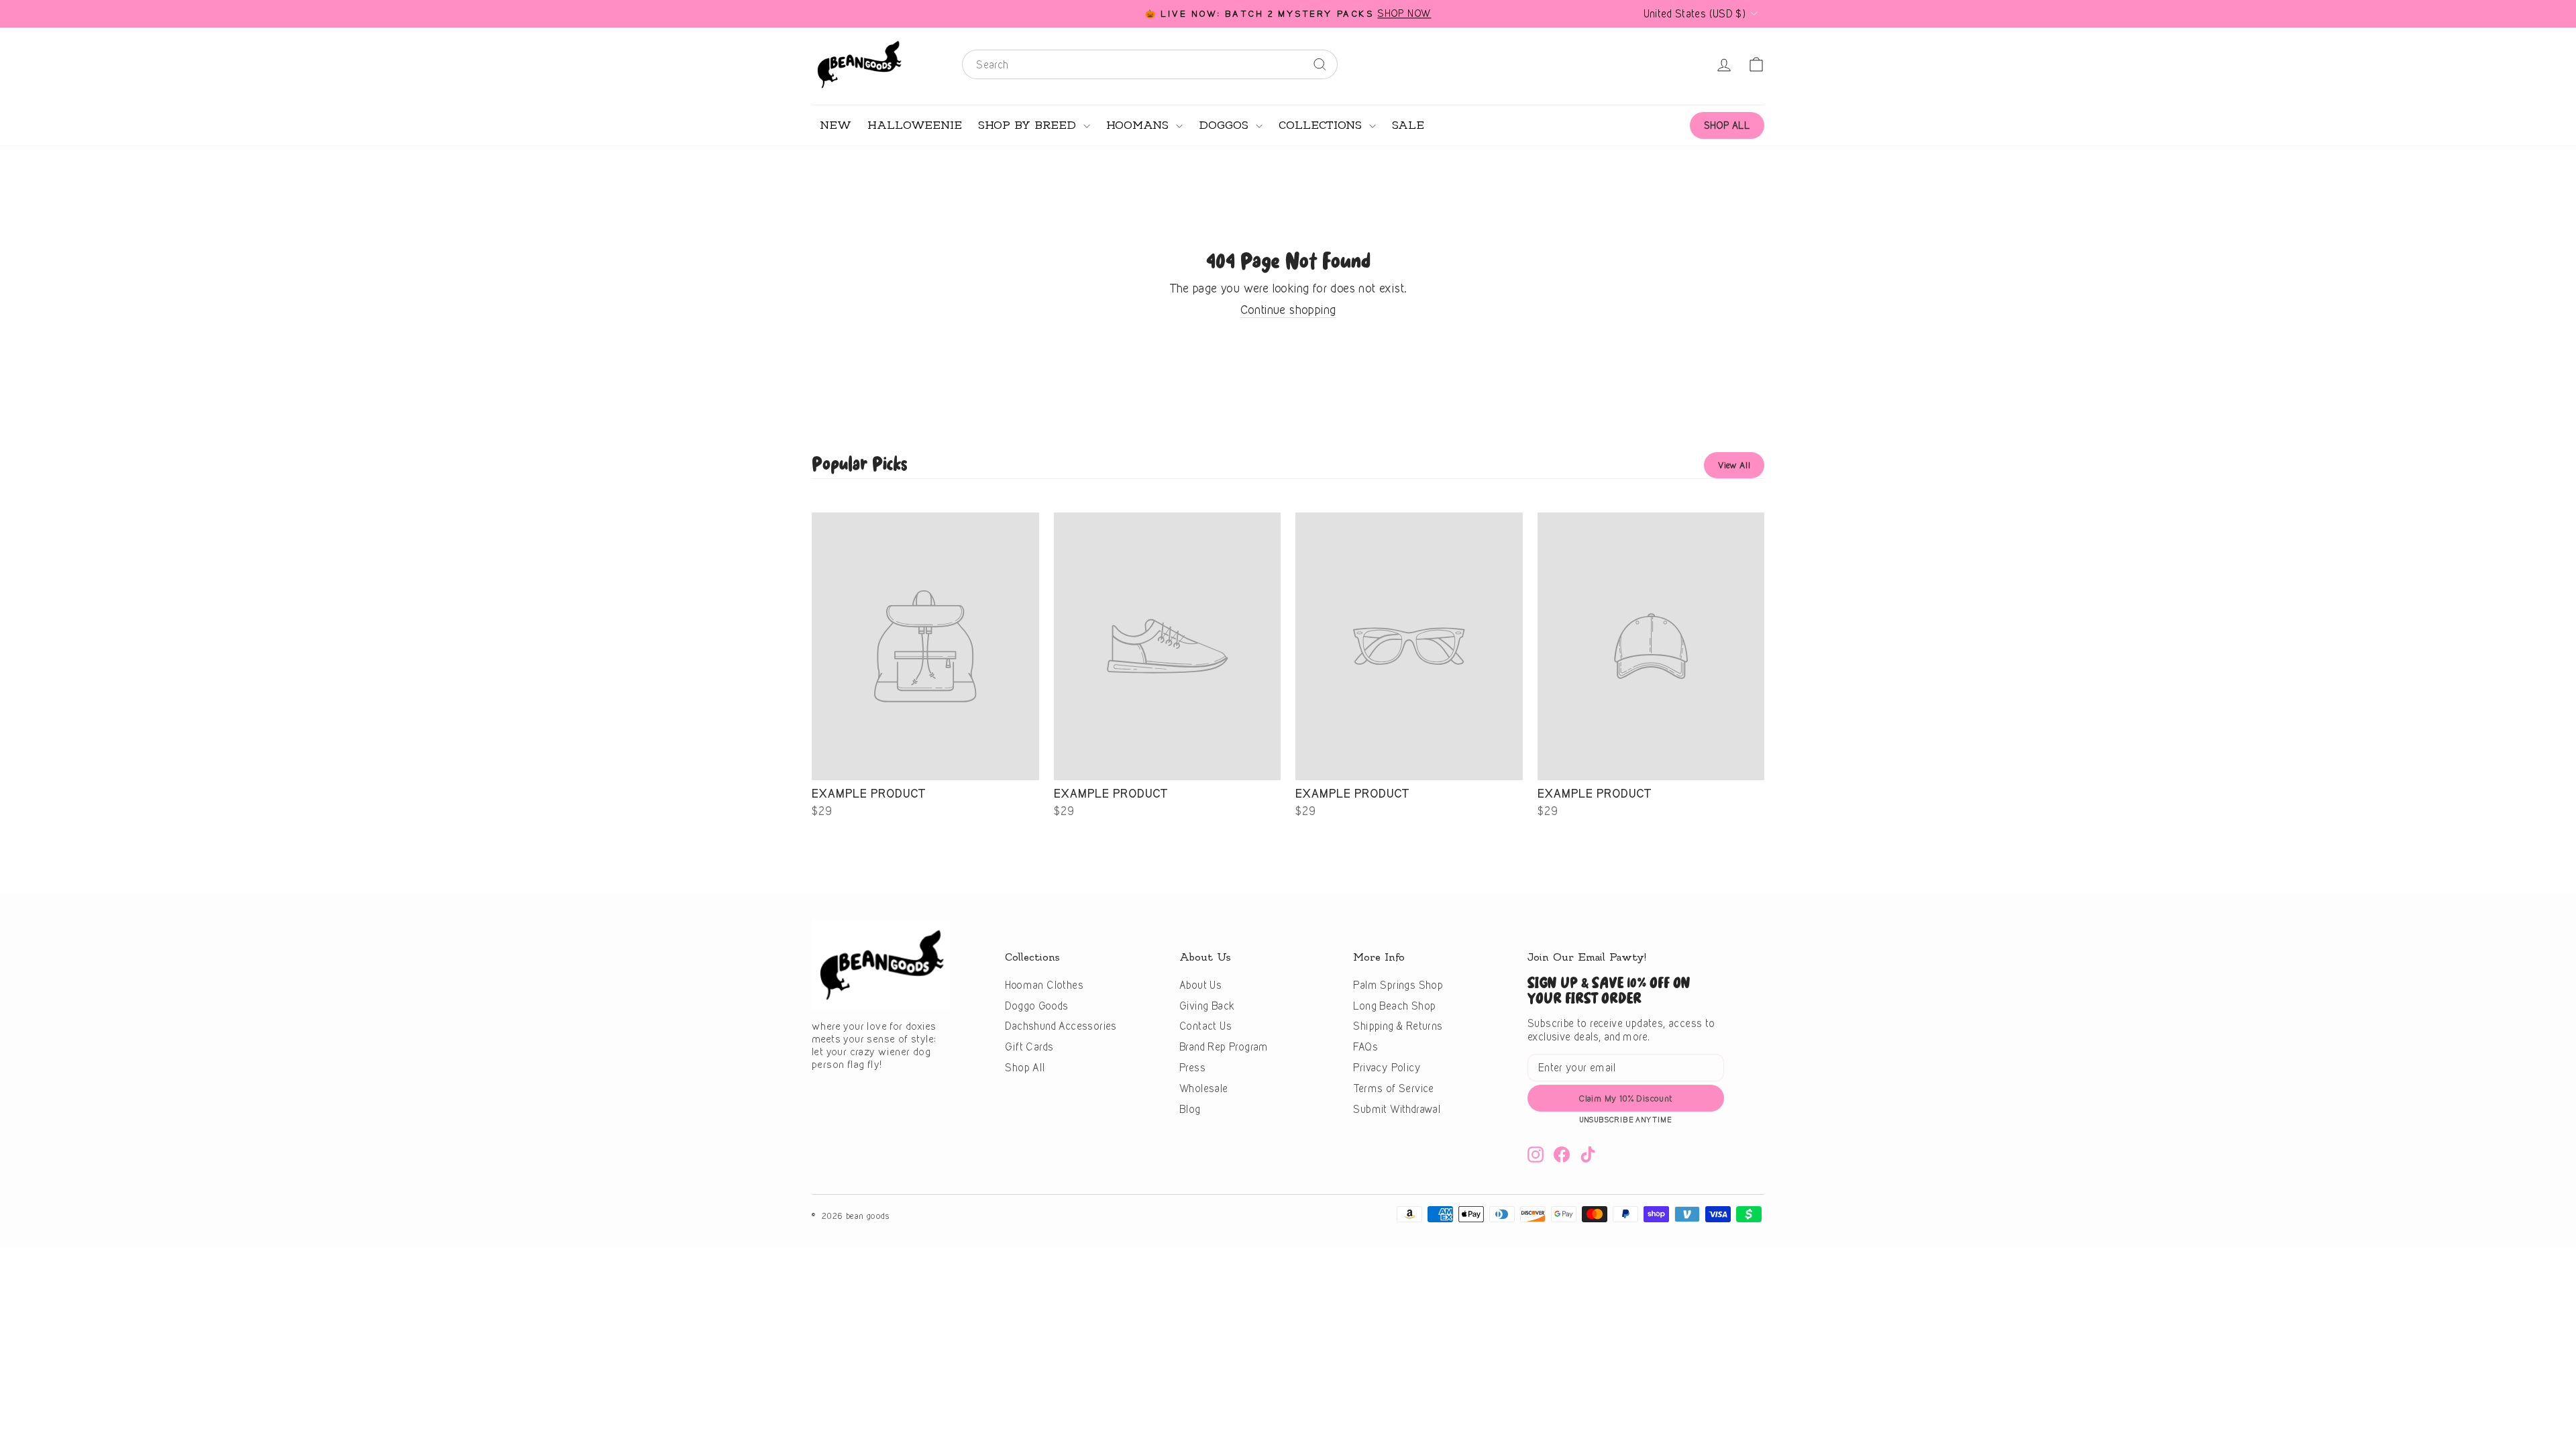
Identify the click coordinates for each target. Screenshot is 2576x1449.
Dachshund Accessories (1061, 1026)
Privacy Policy (1387, 1068)
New (836, 125)
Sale (1408, 125)
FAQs (1365, 1047)
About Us (1200, 985)
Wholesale (1204, 1088)
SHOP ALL (1727, 125)
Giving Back (1207, 1006)
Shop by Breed (1029, 125)
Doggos (1226, 125)
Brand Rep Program (1224, 1047)
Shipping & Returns (1398, 1026)
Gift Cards (1029, 1047)
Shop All (1025, 1068)
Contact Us (1205, 1026)
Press (1192, 1068)
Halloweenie (915, 125)
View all (1734, 465)
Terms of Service (1393, 1088)
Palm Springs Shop (1398, 985)
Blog (1190, 1109)
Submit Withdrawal (1397, 1109)
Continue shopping (1288, 310)
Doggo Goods (1036, 1006)
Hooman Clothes (1044, 985)
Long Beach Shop (1394, 1006)
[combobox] (1150, 64)
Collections (1322, 125)
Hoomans (1139, 125)
